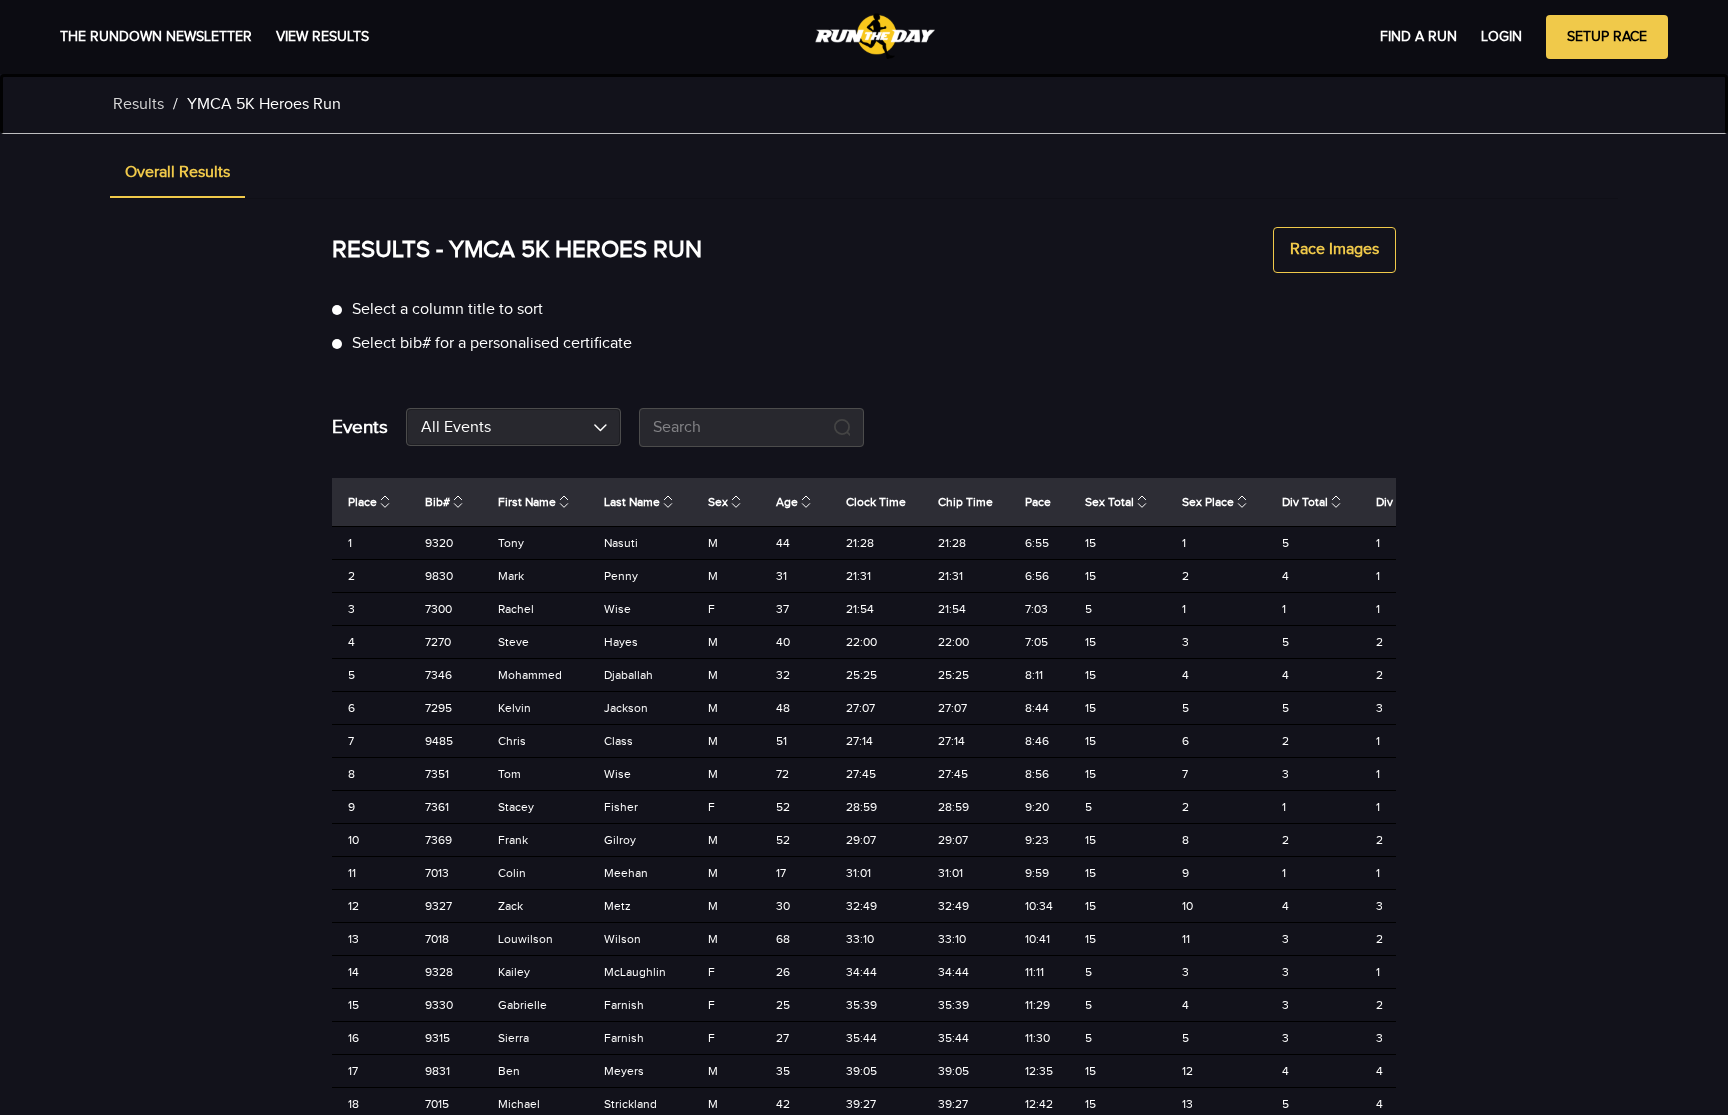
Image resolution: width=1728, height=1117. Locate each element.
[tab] (177, 174)
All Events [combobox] (456, 427)
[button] (177, 174)
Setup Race (1607, 37)
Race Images (1334, 249)
